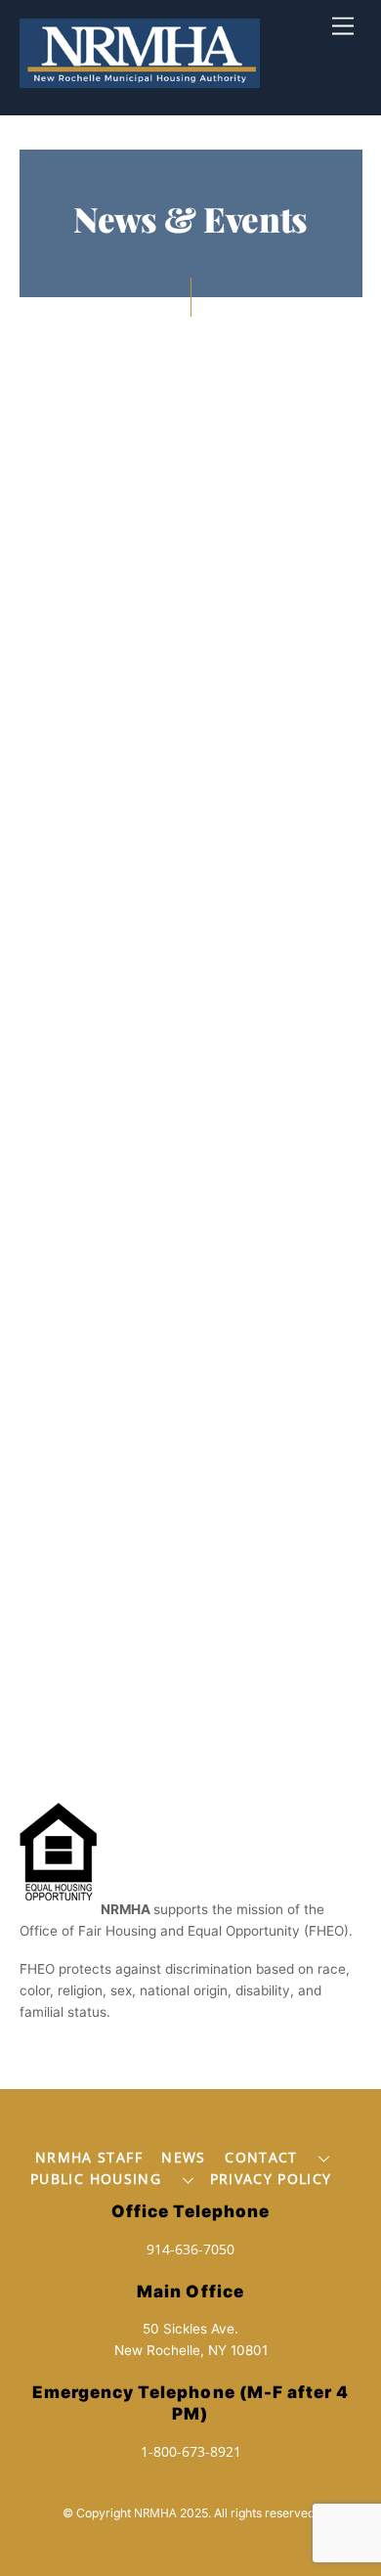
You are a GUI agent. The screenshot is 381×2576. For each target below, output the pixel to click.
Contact (261, 2157)
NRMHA (155, 2513)
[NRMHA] (140, 78)
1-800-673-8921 (191, 2451)
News (183, 2157)
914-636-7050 (190, 2249)
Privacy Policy (271, 2179)
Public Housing (96, 2179)
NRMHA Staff (89, 2157)
